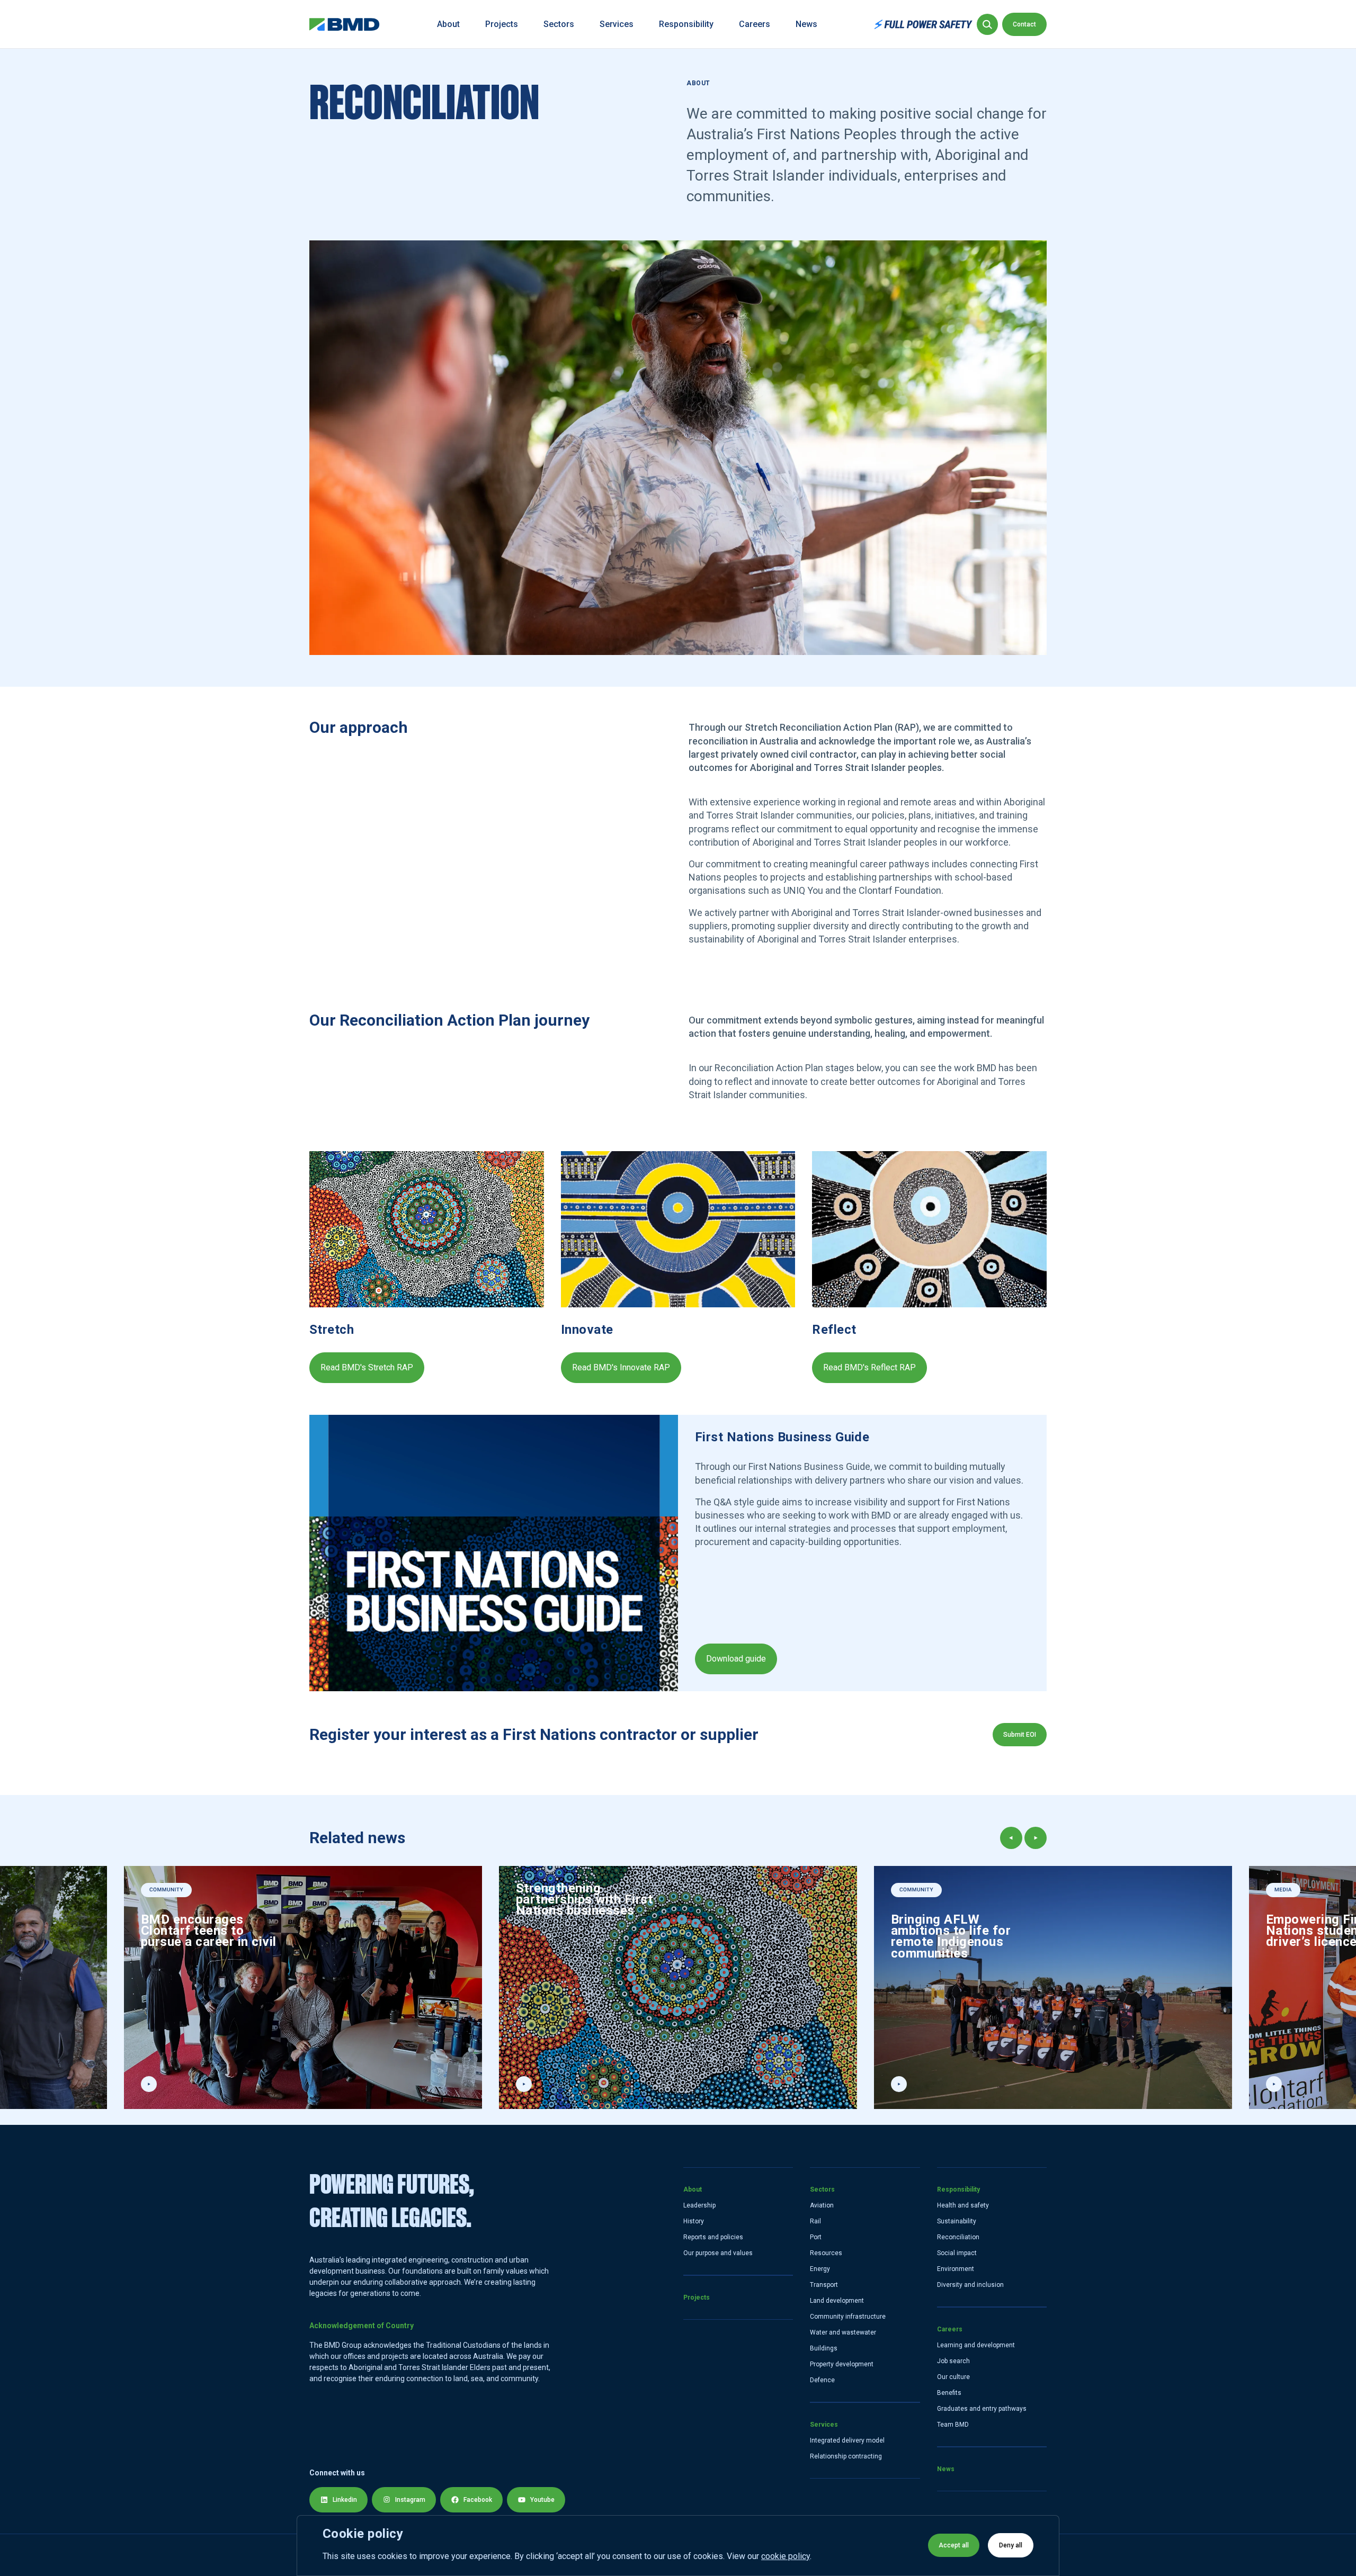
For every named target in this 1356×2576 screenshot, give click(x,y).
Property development (842, 2364)
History (694, 2221)
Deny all (1011, 2545)
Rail (815, 2221)
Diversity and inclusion (970, 2285)
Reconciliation (958, 2237)
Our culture (953, 2377)
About (448, 24)
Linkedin (345, 2500)
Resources (826, 2253)
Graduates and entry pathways (982, 2409)
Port (816, 2237)
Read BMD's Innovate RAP (621, 1367)
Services (617, 24)
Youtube (542, 2500)
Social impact (957, 2253)
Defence (822, 2380)
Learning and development (976, 2345)
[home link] (345, 24)
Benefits (949, 2393)
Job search (953, 2361)
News (806, 24)
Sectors (559, 24)
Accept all (954, 2545)
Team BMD (953, 2425)
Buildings (824, 2348)
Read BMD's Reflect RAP (869, 1367)
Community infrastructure (848, 2317)
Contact (1024, 24)
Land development (837, 2301)
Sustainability (957, 2221)
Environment (956, 2269)
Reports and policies (713, 2237)
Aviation (822, 2205)
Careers (755, 24)
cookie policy (786, 2556)
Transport (824, 2285)
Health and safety (963, 2205)
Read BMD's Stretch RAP (367, 1367)
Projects (502, 24)
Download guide (736, 1659)
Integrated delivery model (847, 2440)
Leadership (699, 2205)
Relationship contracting (846, 2456)
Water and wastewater (843, 2332)
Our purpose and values (718, 2253)
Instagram (410, 2500)
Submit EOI (1020, 1735)
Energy (820, 2269)
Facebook (478, 2500)
